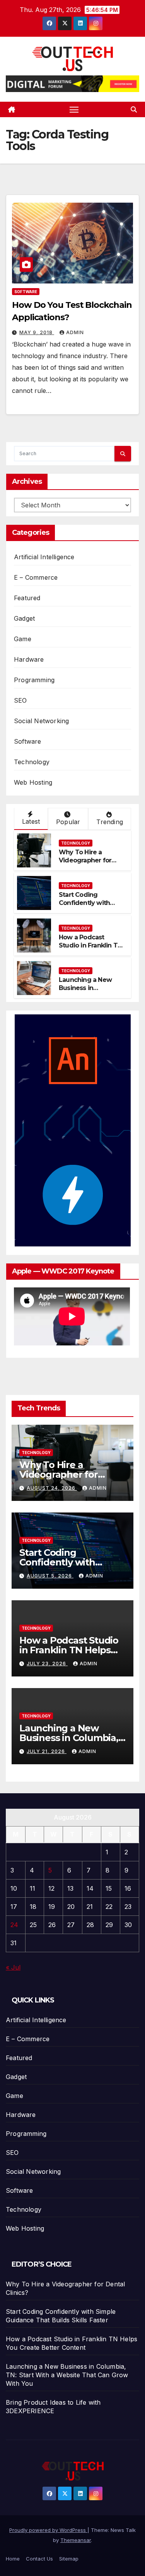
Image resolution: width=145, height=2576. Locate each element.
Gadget (24, 618)
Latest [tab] (31, 821)
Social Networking (41, 721)
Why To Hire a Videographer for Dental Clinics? (85, 860)
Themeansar (76, 2540)
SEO (20, 700)
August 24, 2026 (52, 1488)
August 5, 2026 (50, 1576)
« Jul (13, 1967)
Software (26, 292)
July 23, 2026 (47, 1664)
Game (23, 639)
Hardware (29, 659)
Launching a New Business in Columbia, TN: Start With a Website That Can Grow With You (67, 2375)
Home (13, 2559)
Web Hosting (33, 782)
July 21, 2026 (47, 1751)
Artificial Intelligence (44, 557)
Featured (27, 598)
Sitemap (69, 2559)
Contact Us (39, 2559)
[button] (134, 109)
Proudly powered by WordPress (48, 2530)
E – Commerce (36, 577)
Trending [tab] (110, 822)
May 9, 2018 (37, 332)
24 (14, 1925)
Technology (32, 762)
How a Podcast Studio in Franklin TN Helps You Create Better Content (90, 949)
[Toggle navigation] (74, 109)
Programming (34, 680)
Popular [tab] (68, 822)
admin (75, 332)
